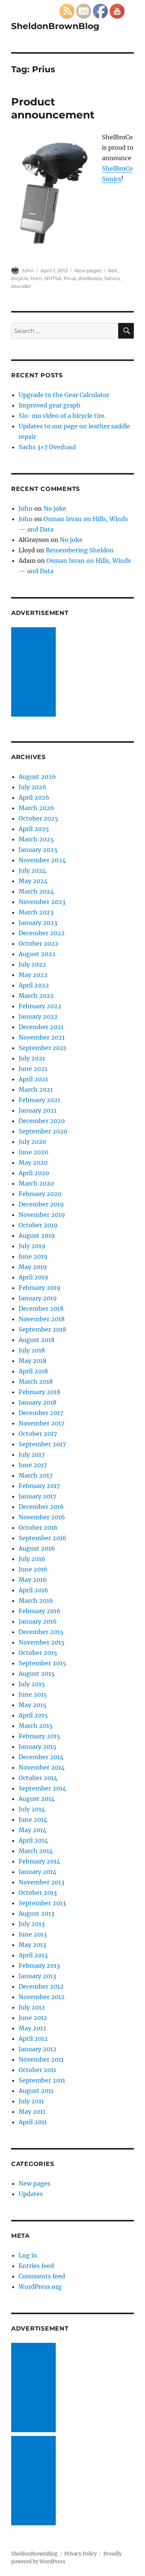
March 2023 (36, 912)
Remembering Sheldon (80, 550)
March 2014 (36, 1851)
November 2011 (41, 2059)
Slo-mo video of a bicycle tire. (62, 416)
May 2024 (33, 881)
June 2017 (33, 1465)
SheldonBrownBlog (55, 26)
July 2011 (31, 2101)
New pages (88, 270)
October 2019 (38, 1225)
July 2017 (32, 1454)
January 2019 (38, 1298)
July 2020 (32, 1142)
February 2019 (40, 1288)
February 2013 (39, 1966)
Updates (31, 2194)
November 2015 (42, 1642)
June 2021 (33, 1069)
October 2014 (38, 1778)
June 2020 (33, 1152)
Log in (28, 2255)
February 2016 (40, 1611)
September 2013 (42, 1903)
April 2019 (33, 1277)
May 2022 (33, 975)
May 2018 (33, 1361)
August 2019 (37, 1235)
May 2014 (33, 1830)
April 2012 (33, 2039)
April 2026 (34, 797)
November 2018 (42, 1319)
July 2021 (32, 1058)
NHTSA (53, 278)
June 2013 (33, 1934)
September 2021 (42, 1048)
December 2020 (42, 1121)
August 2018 (37, 1340)
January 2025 (38, 850)
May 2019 (33, 1267)
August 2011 (36, 2091)
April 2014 (33, 1840)
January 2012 (38, 2049)
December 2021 (41, 1027)
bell (113, 270)
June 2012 (33, 2018)
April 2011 (33, 2122)
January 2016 (38, 1621)
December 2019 (41, 1204)
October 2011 (37, 2070)
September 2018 (42, 1329)
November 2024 (42, 860)
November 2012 (42, 1997)
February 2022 (40, 1006)
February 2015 (39, 1736)
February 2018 (39, 1392)
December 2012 (41, 1986)
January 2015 (38, 1747)
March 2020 (36, 1183)
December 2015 (41, 1632)
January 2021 (38, 1110)
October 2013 (38, 1893)
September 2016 (43, 1538)
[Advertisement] (35, 673)
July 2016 (32, 1559)
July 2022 (32, 964)
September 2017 (42, 1444)
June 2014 (33, 1820)
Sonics (112, 278)
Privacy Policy (80, 2554)
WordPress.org (40, 2287)
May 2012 (33, 2028)
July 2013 (32, 1924)
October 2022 (38, 943)
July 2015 (32, 1684)
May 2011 (32, 2112)
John (28, 270)
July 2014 (32, 1809)
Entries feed (36, 2266)
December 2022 (42, 933)
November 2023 (42, 902)
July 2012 (32, 2007)
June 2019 (33, 1256)
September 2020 (43, 1131)
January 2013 (37, 1976)
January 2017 (37, 1496)
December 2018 (41, 1308)
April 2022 (34, 985)
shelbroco (90, 278)
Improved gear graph (50, 405)
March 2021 (36, 1089)
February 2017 (39, 1486)
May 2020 (33, 1162)
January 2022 (38, 1016)
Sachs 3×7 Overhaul (47, 447)
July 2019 (32, 1246)
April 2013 (33, 1955)
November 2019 (42, 1215)
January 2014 (38, 1872)
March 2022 (36, 996)
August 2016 (37, 1548)
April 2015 (33, 1715)
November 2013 (41, 1882)
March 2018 (36, 1381)
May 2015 (33, 1705)
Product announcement (53, 108)
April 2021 (33, 1079)
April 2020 (34, 1173)
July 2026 (33, 787)
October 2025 (38, 818)
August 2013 (36, 1913)
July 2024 (32, 870)
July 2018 (32, 1350)
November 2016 (42, 1517)
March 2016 (36, 1601)
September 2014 (42, 1788)
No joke (55, 508)
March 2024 (36, 891)
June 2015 (33, 1694)
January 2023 (38, 923)
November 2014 (42, 1767)
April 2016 (33, 1590)
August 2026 (37, 777)
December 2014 (41, 1757)
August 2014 (37, 1799)
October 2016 (38, 1527)
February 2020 (40, 1194)
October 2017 (38, 1434)
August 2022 (37, 954)
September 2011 (42, 2080)
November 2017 (41, 1423)
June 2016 (33, 1569)
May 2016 (33, 1580)
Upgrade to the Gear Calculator (64, 395)
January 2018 (38, 1402)
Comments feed (42, 2276)
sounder (21, 286)
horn (36, 278)
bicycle (20, 278)
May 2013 (32, 1945)
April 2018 (33, 1371)
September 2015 (42, 1663)
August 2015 (37, 1674)
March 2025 (36, 839)
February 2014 (39, 1861)
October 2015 (38, 1653)
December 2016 (41, 1507)
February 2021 (39, 1100)
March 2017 (36, 1475)
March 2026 (36, 808)
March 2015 (36, 1726)
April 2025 (34, 829)
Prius (70, 278)
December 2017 (41, 1413)
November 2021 (42, 1037)
